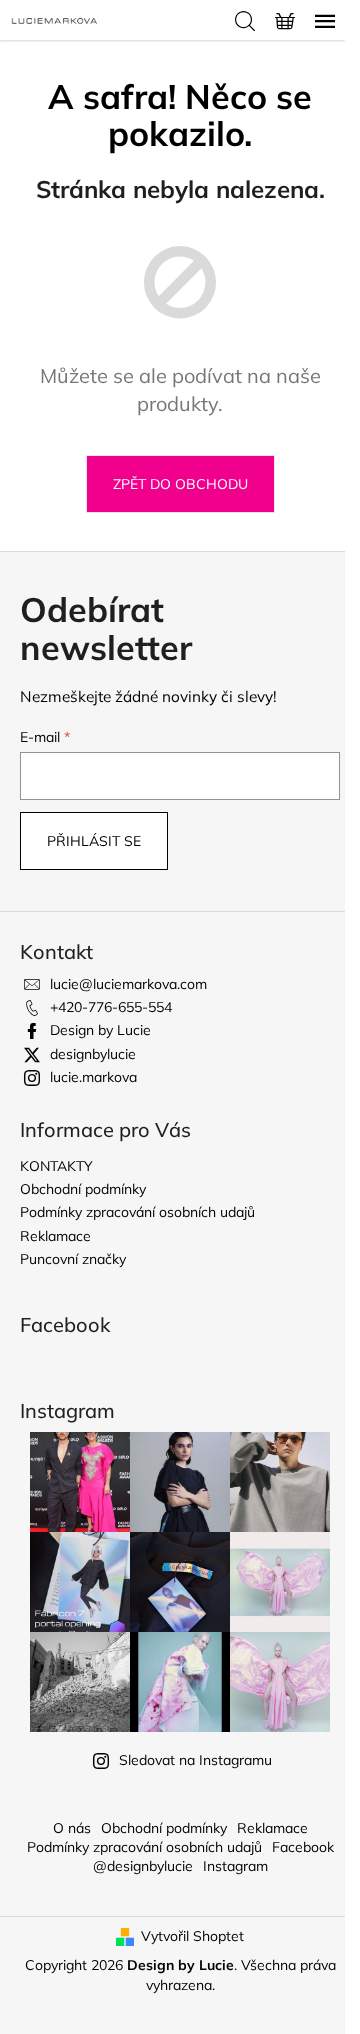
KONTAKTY (56, 1166)
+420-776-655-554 (111, 1007)
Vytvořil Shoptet (192, 1936)
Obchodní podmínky (83, 1189)
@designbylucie (143, 1866)
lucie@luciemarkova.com (128, 984)
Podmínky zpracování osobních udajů (137, 1212)
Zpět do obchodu (180, 484)
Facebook (303, 1847)
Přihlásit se (94, 841)
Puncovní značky (73, 1259)
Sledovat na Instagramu (195, 1760)
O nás (72, 1828)
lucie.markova (93, 1077)
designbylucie (93, 1054)
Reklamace (55, 1236)
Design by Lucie (100, 1030)
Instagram (235, 1866)
